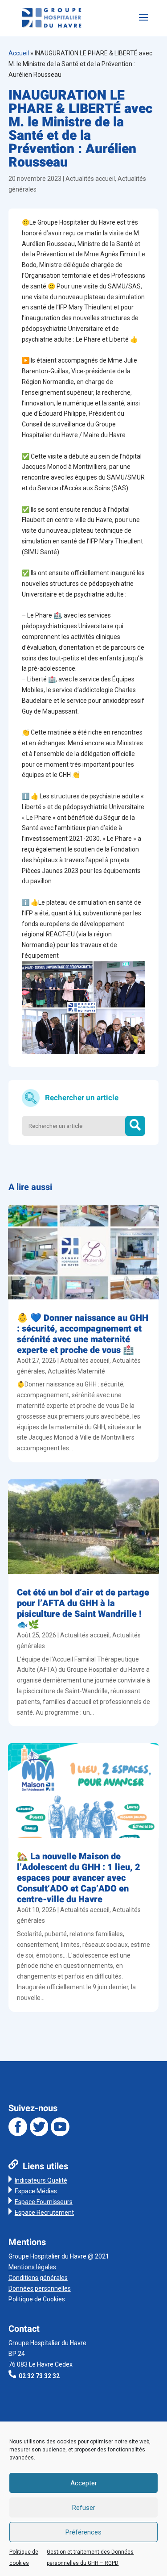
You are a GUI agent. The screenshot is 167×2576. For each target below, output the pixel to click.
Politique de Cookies (37, 2299)
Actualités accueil (90, 179)
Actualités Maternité (76, 1371)
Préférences (83, 2532)
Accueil (19, 53)
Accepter (84, 2483)
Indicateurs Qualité (41, 2180)
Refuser (84, 2508)
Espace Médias (36, 2191)
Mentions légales (32, 2267)
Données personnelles (40, 2288)
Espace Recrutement (44, 2213)
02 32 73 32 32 (39, 2376)
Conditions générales (38, 2278)
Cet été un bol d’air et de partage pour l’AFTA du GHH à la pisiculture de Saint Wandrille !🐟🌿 (83, 1609)
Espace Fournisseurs (44, 2202)
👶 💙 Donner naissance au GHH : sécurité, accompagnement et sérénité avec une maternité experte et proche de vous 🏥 (83, 1334)
